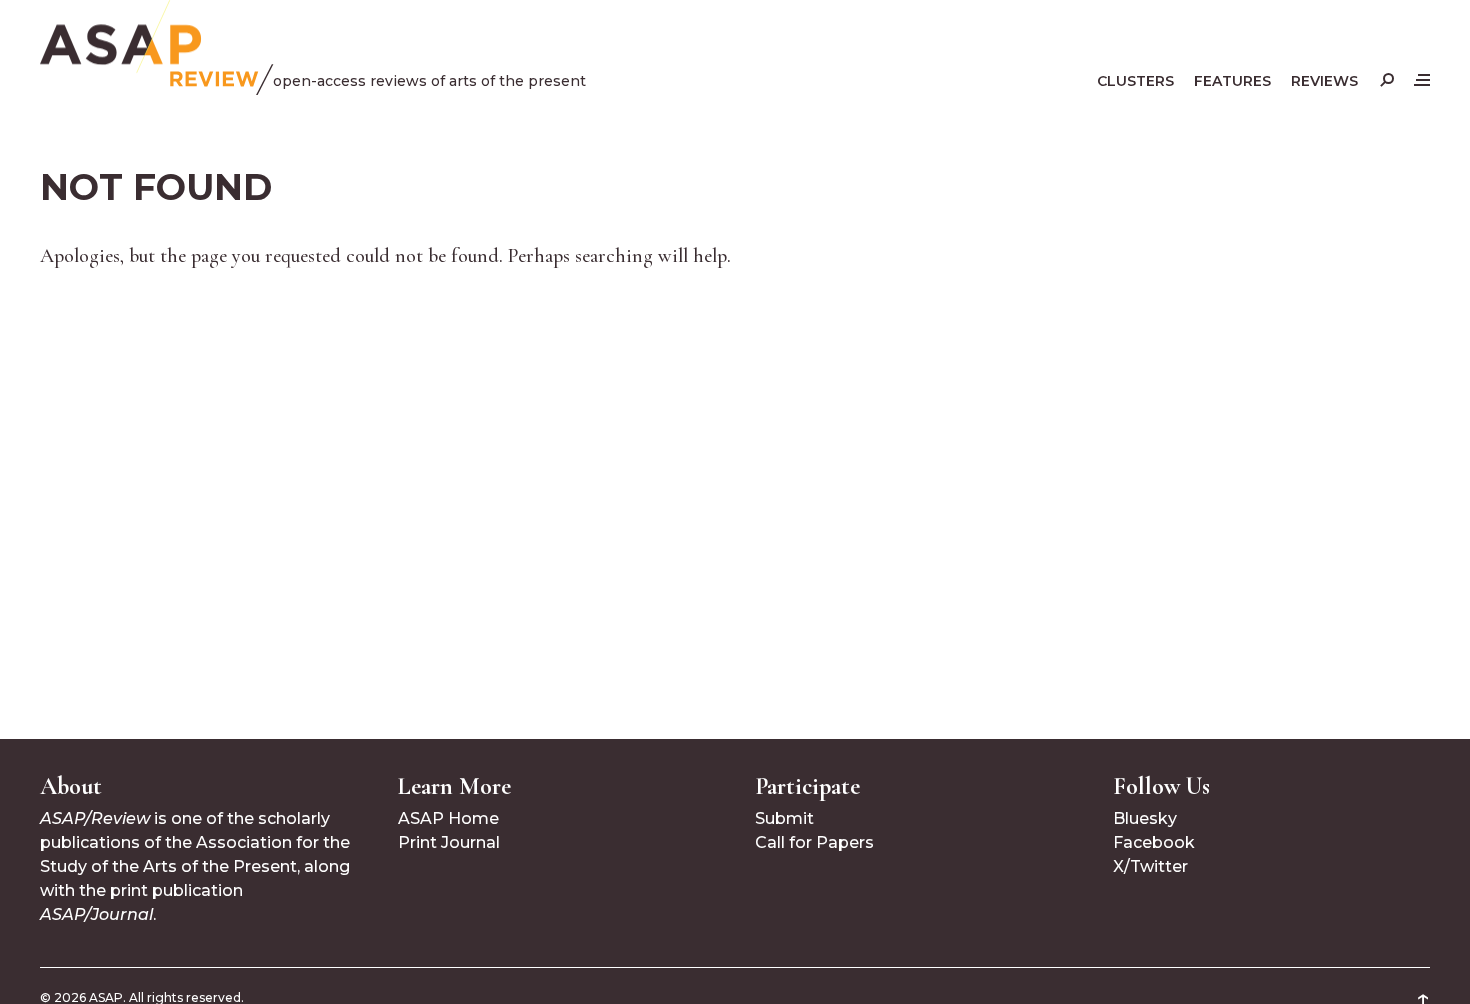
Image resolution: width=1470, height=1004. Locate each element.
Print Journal (449, 842)
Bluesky (1145, 818)
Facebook (1154, 842)
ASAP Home (448, 818)
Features (1232, 81)
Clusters (1135, 81)
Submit (784, 818)
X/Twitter (1150, 866)
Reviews (1324, 81)
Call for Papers (814, 842)
